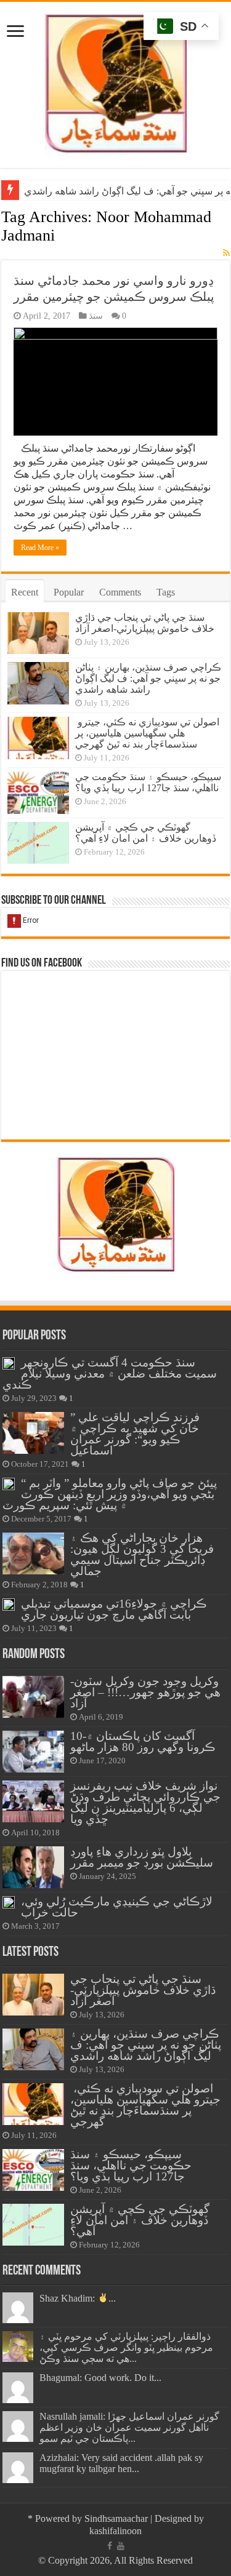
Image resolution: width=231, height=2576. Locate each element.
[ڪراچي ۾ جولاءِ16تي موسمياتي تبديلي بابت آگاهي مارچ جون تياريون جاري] (9, 1605)
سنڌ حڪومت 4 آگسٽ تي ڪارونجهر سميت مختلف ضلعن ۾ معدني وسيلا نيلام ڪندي (110, 1374)
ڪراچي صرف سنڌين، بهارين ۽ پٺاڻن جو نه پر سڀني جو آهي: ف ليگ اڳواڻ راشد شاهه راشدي (148, 678)
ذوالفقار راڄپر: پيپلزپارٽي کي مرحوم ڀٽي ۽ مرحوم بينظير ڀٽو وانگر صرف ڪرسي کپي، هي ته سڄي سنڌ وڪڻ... (126, 2347)
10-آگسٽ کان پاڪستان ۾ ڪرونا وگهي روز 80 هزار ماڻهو (143, 1741)
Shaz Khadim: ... (78, 2298)
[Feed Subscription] (226, 253)
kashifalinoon (115, 2531)
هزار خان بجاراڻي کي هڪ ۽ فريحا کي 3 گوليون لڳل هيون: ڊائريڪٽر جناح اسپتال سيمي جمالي (142, 1554)
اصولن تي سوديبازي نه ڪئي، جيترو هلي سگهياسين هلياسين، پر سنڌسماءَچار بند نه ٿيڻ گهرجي (147, 733)
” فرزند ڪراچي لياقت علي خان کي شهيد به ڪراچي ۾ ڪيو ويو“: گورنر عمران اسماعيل (135, 1434)
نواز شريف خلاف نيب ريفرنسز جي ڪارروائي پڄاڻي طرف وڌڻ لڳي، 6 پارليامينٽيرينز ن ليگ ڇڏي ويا (145, 1802)
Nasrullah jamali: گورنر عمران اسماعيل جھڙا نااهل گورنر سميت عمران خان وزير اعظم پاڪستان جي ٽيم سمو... (129, 2427)
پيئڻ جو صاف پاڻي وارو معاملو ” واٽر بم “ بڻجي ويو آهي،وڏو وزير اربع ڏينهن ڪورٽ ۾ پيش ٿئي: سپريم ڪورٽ (110, 1494)
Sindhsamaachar (116, 2518)
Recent (25, 592)
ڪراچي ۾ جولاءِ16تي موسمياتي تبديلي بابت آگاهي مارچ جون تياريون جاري (114, 1609)
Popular (69, 592)
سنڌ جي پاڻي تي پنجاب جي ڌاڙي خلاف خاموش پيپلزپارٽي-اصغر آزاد (145, 623)
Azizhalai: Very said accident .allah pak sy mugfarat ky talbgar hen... (121, 2463)
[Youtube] (121, 2546)
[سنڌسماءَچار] (116, 82)
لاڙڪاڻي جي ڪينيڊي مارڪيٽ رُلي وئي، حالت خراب (117, 1907)
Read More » (40, 548)
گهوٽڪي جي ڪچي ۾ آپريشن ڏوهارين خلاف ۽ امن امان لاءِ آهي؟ (146, 833)
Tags (166, 592)
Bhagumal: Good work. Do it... (100, 2378)
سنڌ (96, 316)
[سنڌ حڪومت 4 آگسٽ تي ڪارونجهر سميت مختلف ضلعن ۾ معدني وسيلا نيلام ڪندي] (9, 1363)
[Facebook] (110, 2546)
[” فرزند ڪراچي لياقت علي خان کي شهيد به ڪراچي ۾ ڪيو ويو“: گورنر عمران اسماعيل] (33, 1433)
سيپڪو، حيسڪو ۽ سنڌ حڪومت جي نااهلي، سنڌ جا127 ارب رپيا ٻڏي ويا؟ (148, 782)
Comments (120, 592)
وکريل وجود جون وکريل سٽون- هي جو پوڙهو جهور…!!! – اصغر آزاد (145, 1692)
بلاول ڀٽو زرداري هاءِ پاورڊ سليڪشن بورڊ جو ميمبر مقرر (142, 1857)
